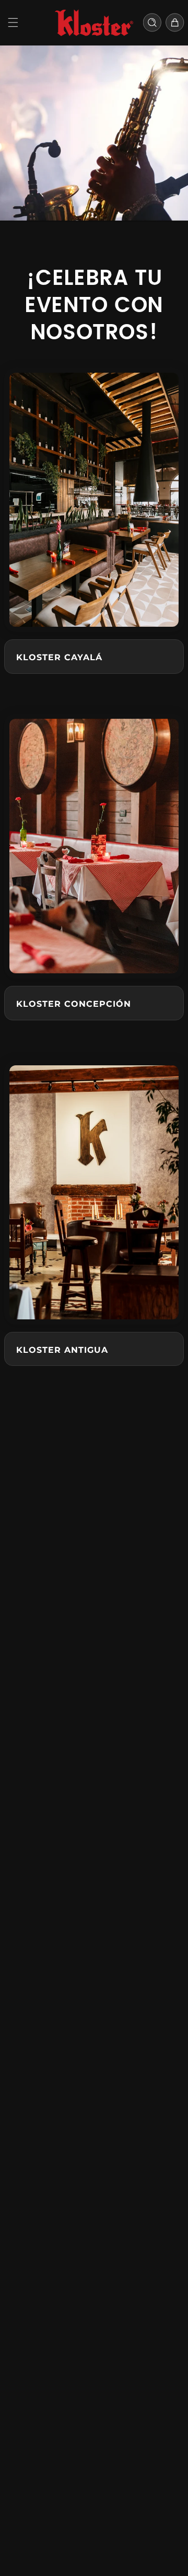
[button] (13, 22)
